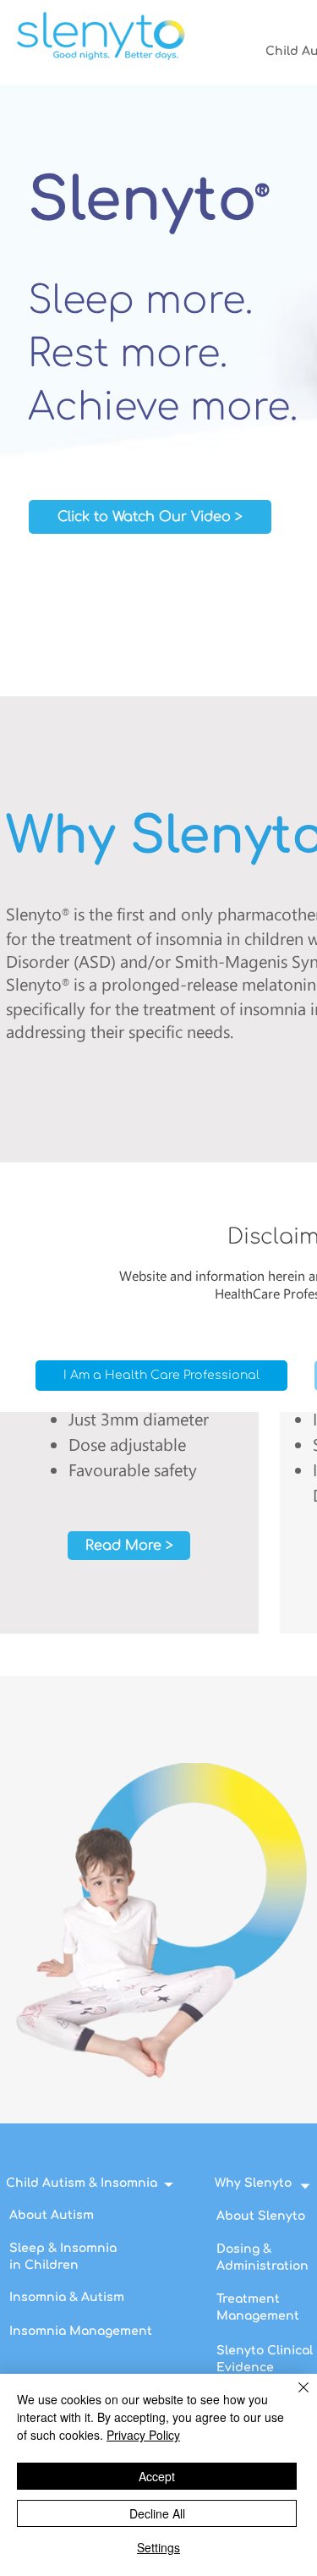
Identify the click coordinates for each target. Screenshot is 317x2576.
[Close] (293, 2397)
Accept (157, 2476)
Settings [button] (158, 2547)
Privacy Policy (143, 2435)
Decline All (157, 2513)
